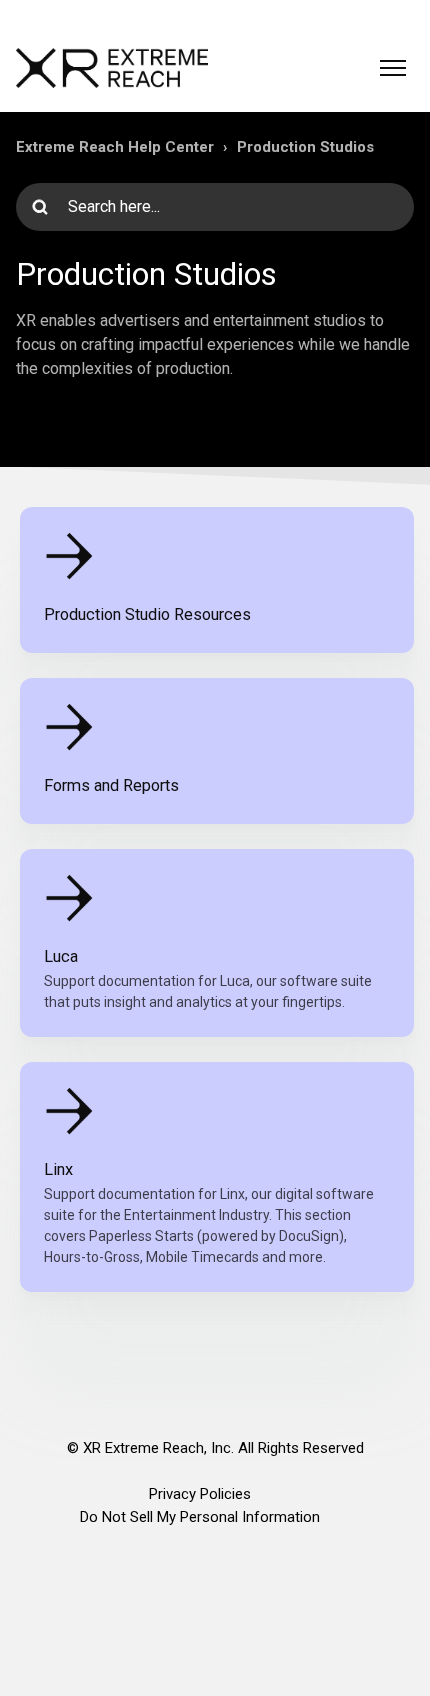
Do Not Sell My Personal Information (200, 1517)
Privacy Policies (200, 1494)
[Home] (112, 68)
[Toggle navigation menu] (393, 68)
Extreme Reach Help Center (115, 147)
